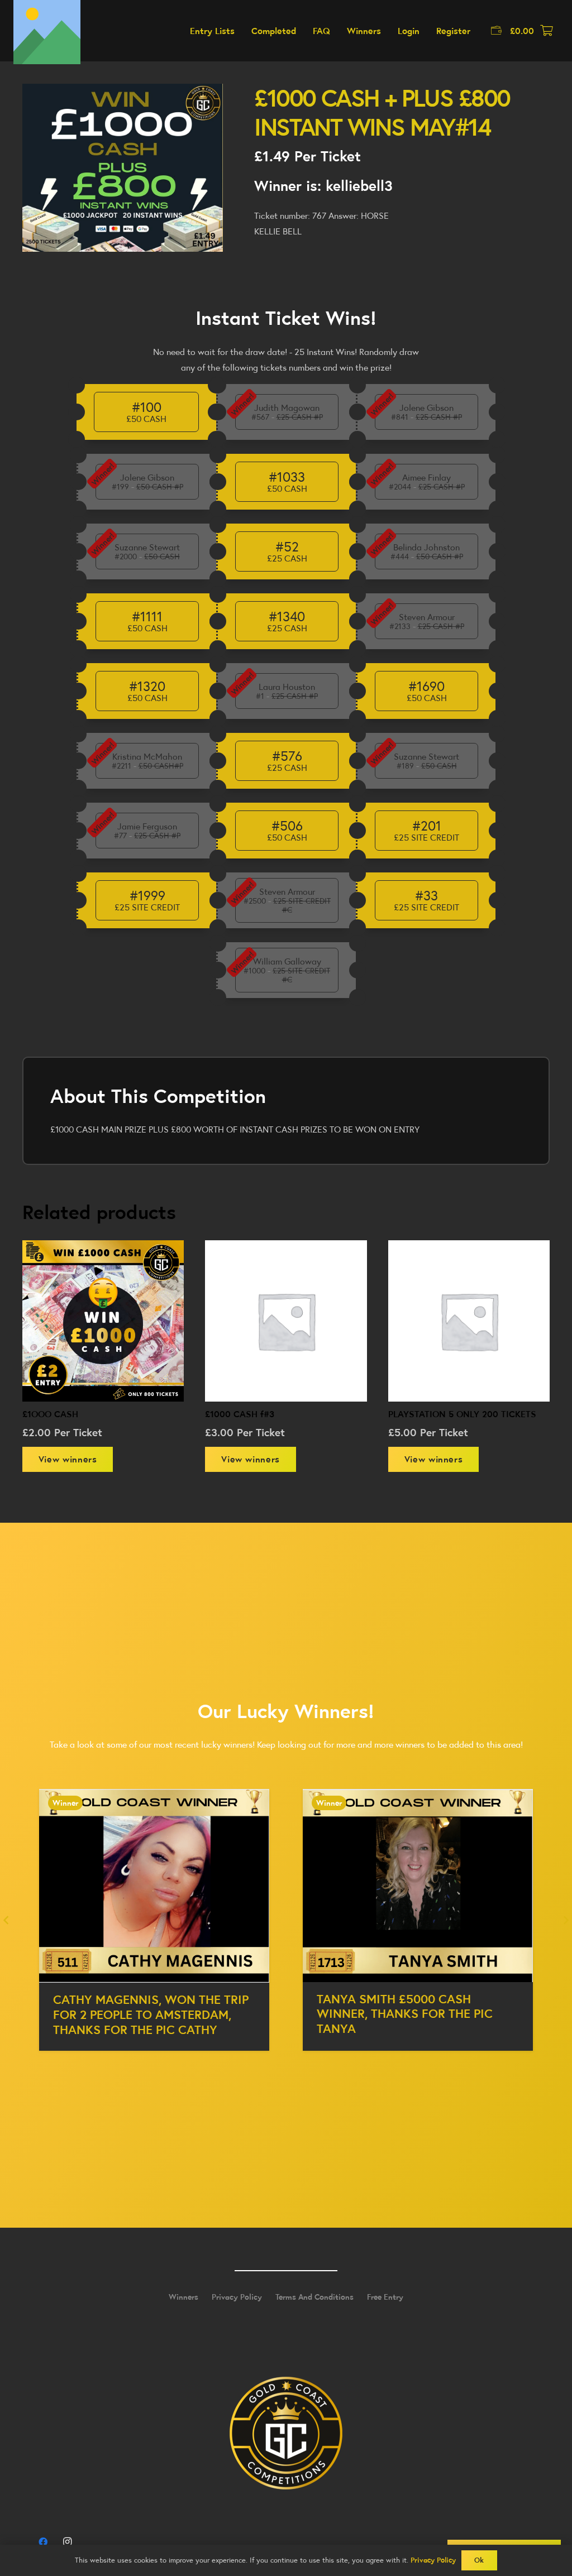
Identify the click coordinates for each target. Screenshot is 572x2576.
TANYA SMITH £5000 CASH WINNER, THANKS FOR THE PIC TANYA (141, 2014)
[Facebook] (43, 2542)
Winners (183, 2297)
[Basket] (546, 31)
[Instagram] (67, 2542)
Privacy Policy (237, 2297)
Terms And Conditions (314, 2297)
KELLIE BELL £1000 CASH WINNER (413, 1999)
